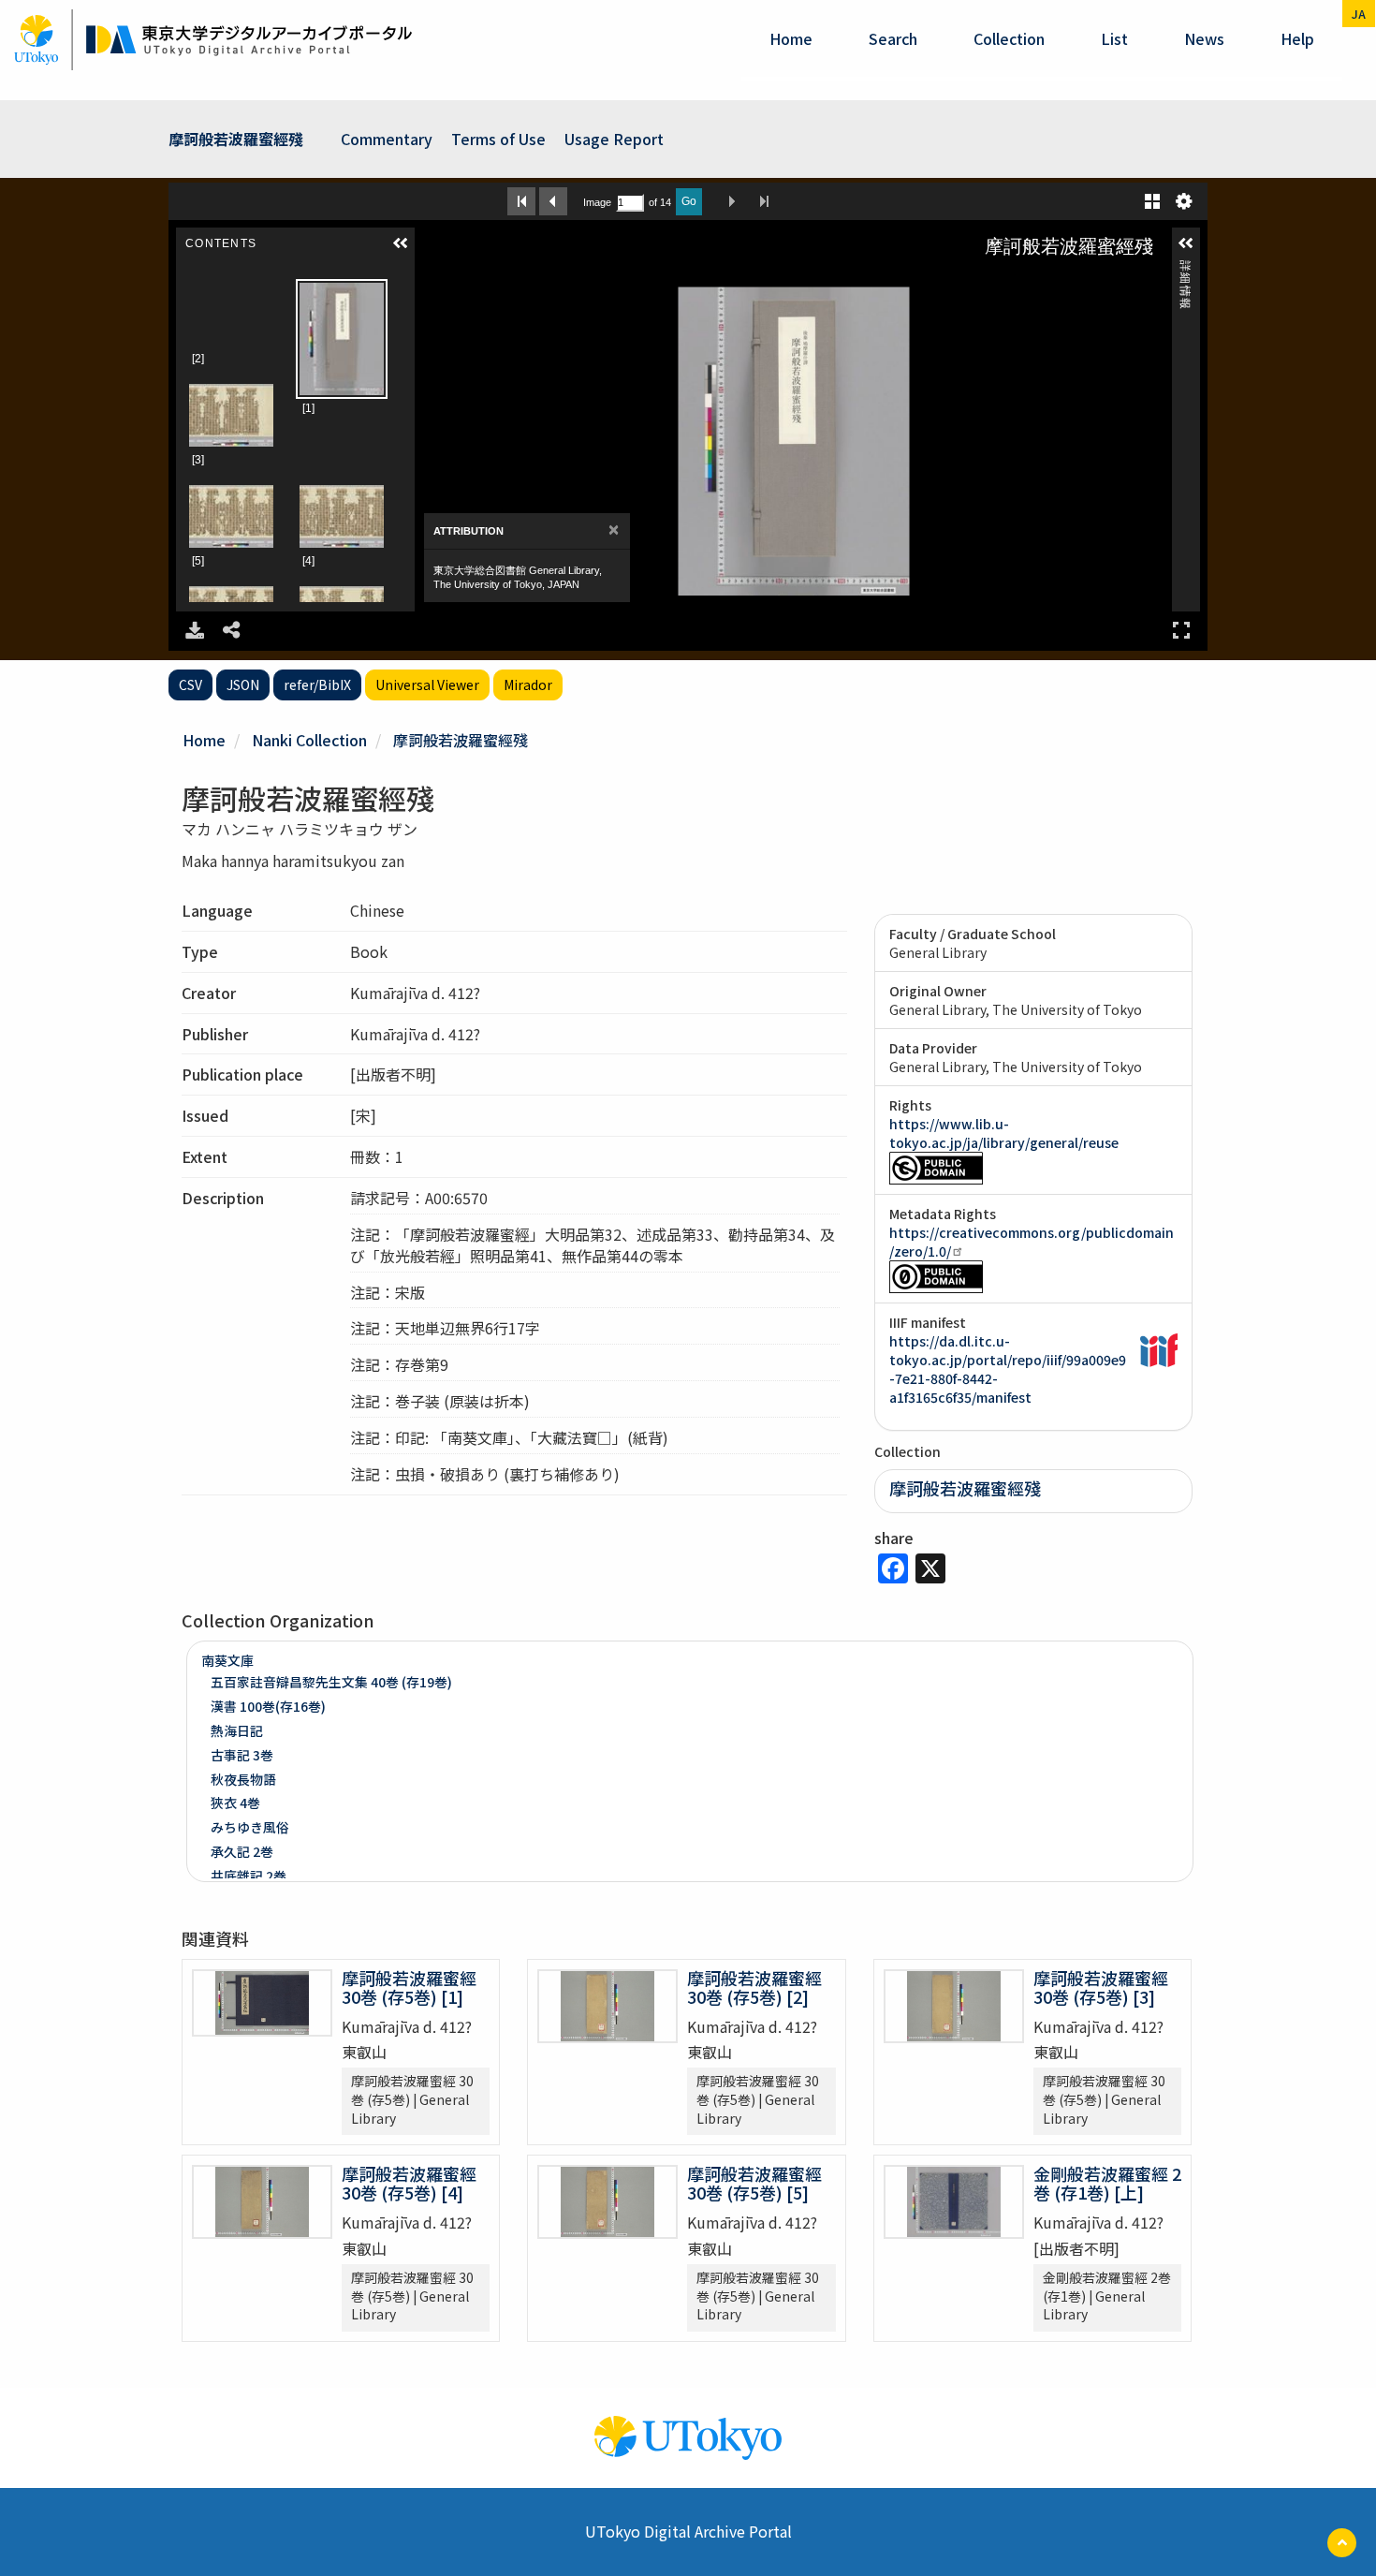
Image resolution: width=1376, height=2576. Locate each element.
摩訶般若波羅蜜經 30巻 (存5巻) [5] (754, 2183)
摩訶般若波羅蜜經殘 (236, 139)
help (1297, 38)
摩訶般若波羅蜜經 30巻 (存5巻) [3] (1101, 1987)
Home (791, 38)
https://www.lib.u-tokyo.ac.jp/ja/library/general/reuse (1004, 1133)
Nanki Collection (309, 740)
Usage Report (614, 139)
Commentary (387, 139)
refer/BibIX (317, 684)
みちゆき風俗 (250, 1827)
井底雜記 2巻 (249, 1876)
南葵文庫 (227, 1660)
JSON (243, 684)
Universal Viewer (427, 684)
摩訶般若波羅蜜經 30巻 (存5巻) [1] (409, 1987)
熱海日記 (237, 1730)
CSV (190, 684)
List (1114, 38)
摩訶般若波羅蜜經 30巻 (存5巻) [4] (409, 2183)
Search (893, 38)
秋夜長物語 (243, 1779)
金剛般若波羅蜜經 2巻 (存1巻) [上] (1107, 2183)
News (1204, 38)
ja (1359, 14)
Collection (1009, 38)
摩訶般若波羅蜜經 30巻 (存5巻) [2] (754, 1987)
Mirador (528, 684)
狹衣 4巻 (235, 1803)
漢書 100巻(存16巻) (268, 1706)
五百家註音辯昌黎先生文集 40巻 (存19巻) (331, 1682)
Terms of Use (498, 139)
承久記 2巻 (242, 1851)
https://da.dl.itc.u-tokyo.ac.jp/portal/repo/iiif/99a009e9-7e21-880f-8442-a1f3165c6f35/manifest (1008, 1369)
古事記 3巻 (242, 1755)
